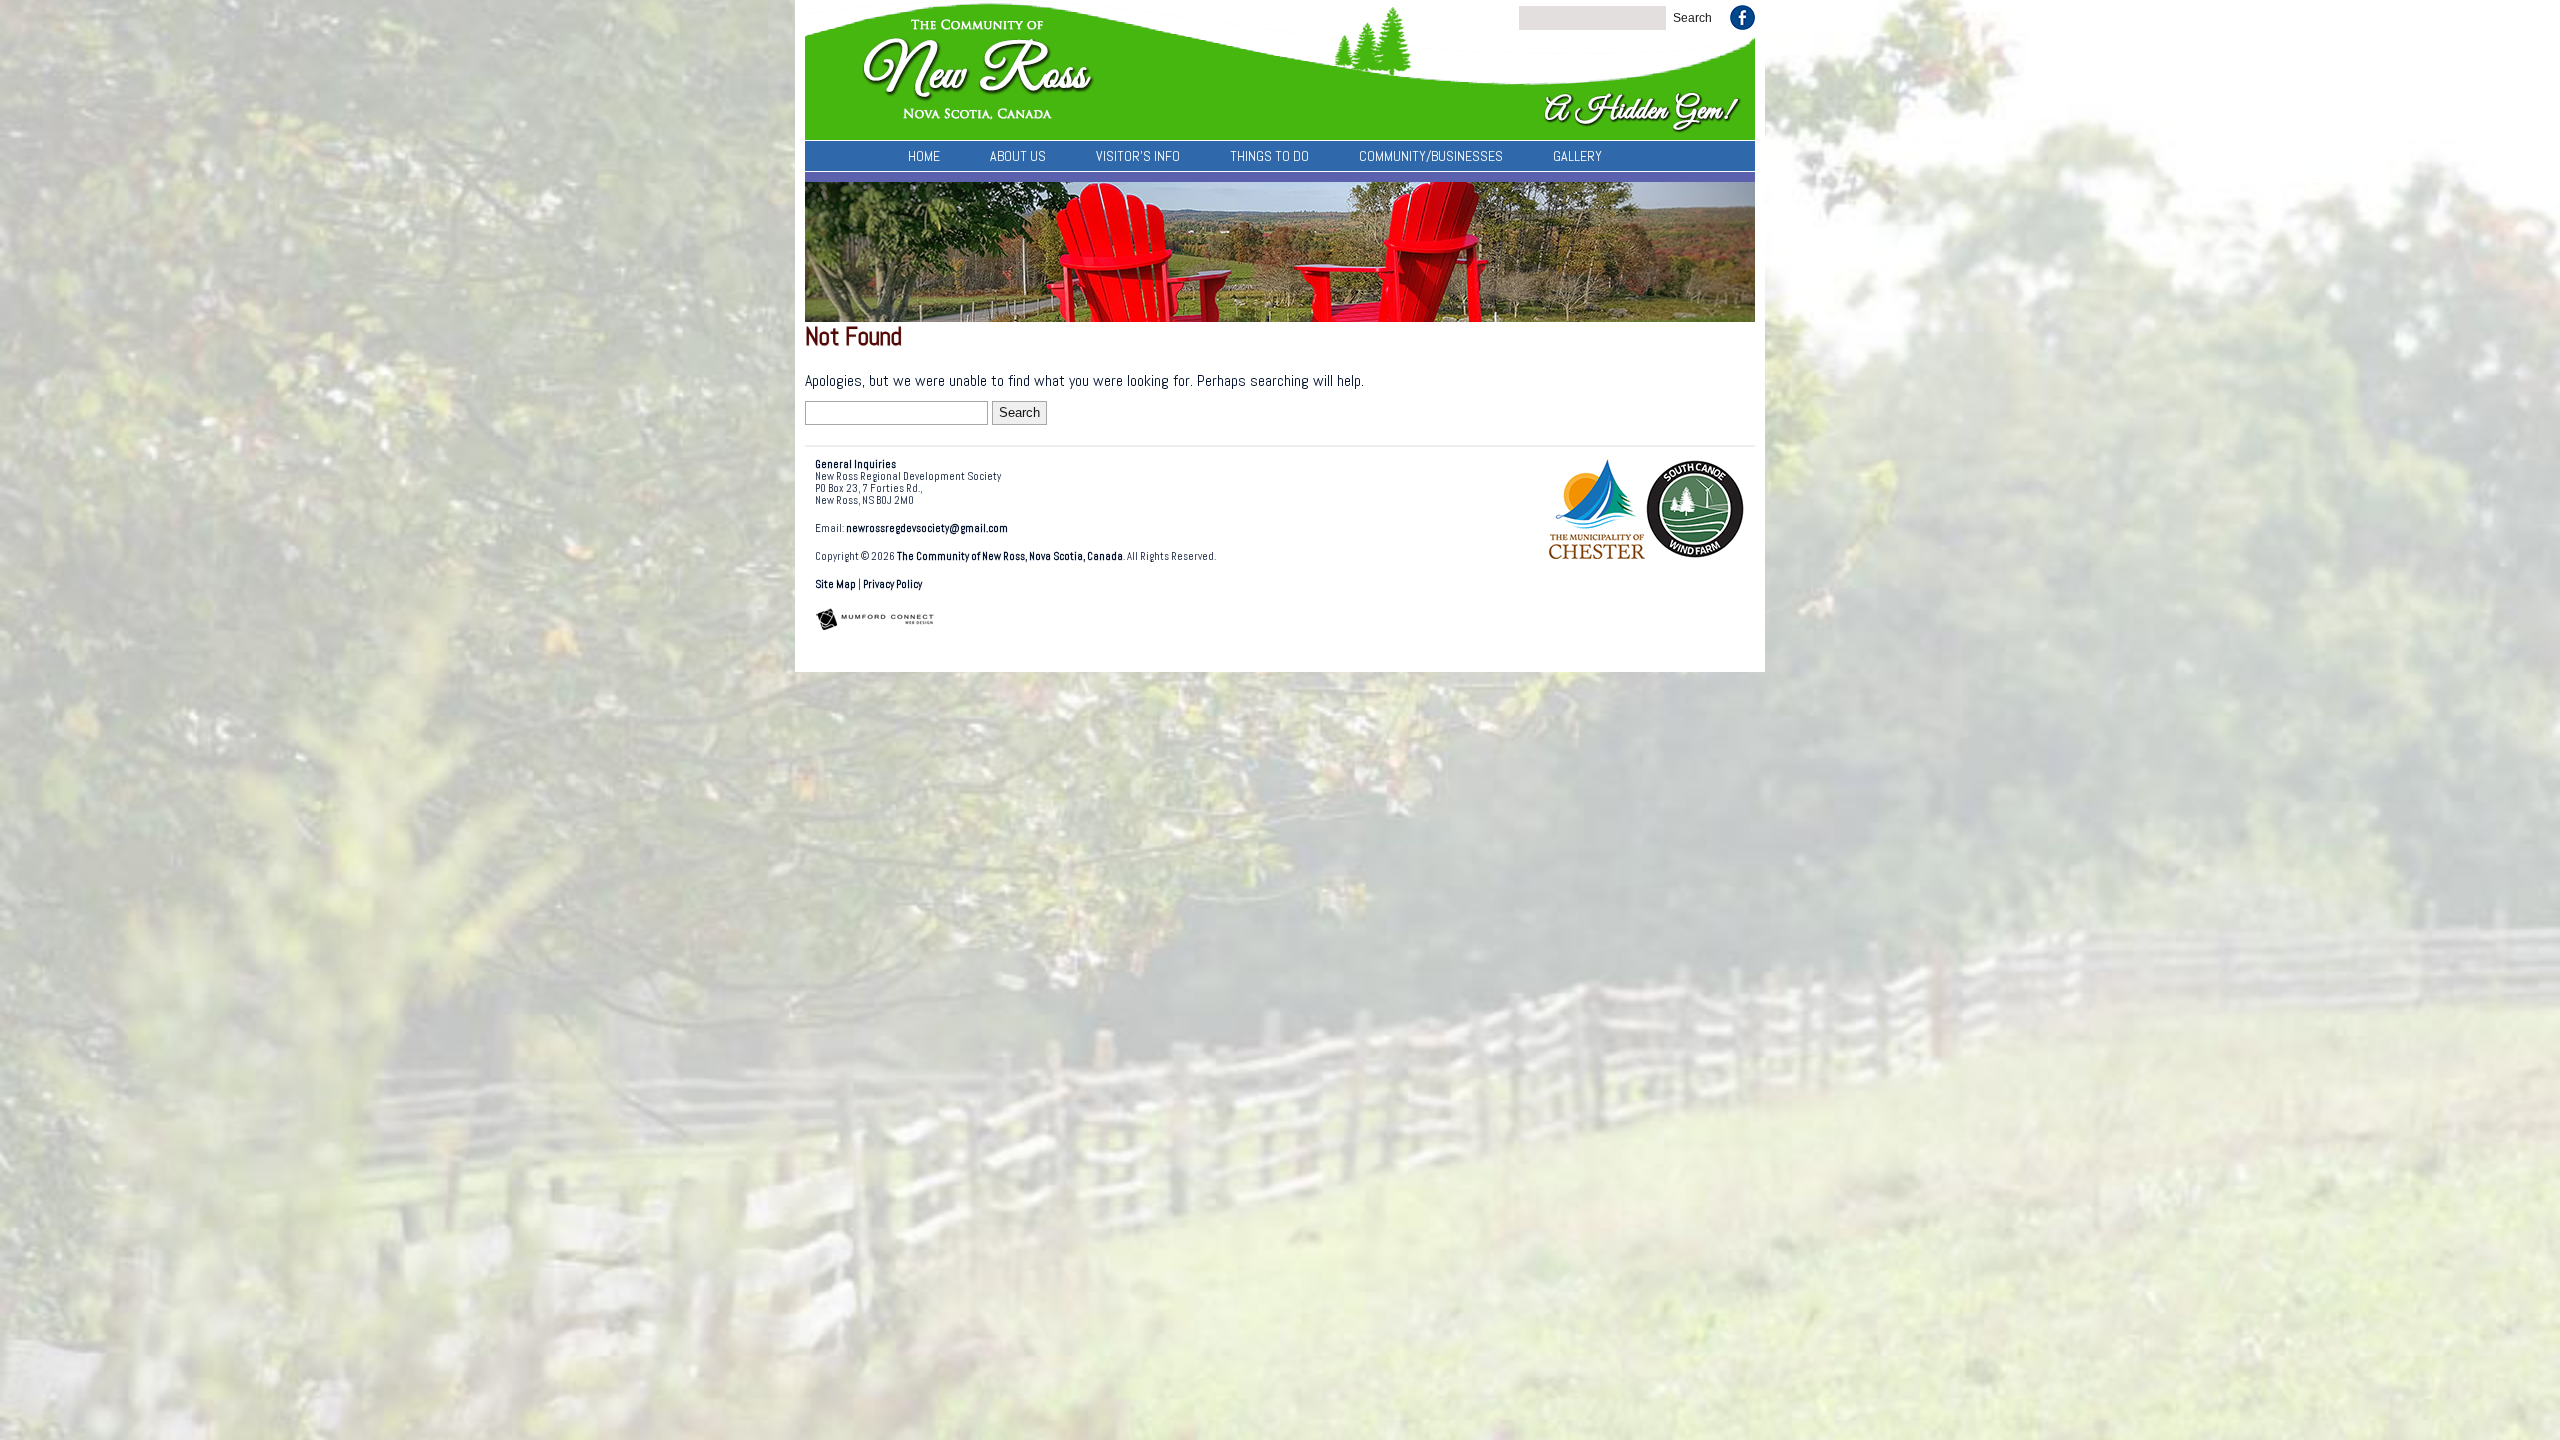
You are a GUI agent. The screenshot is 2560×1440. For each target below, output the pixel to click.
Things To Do (1269, 156)
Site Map (835, 584)
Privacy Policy (892, 584)
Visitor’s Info (1138, 156)
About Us (1018, 156)
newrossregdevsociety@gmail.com (927, 528)
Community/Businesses (1431, 156)
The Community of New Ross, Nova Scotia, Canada (1010, 556)
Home (924, 156)
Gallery (1577, 156)
